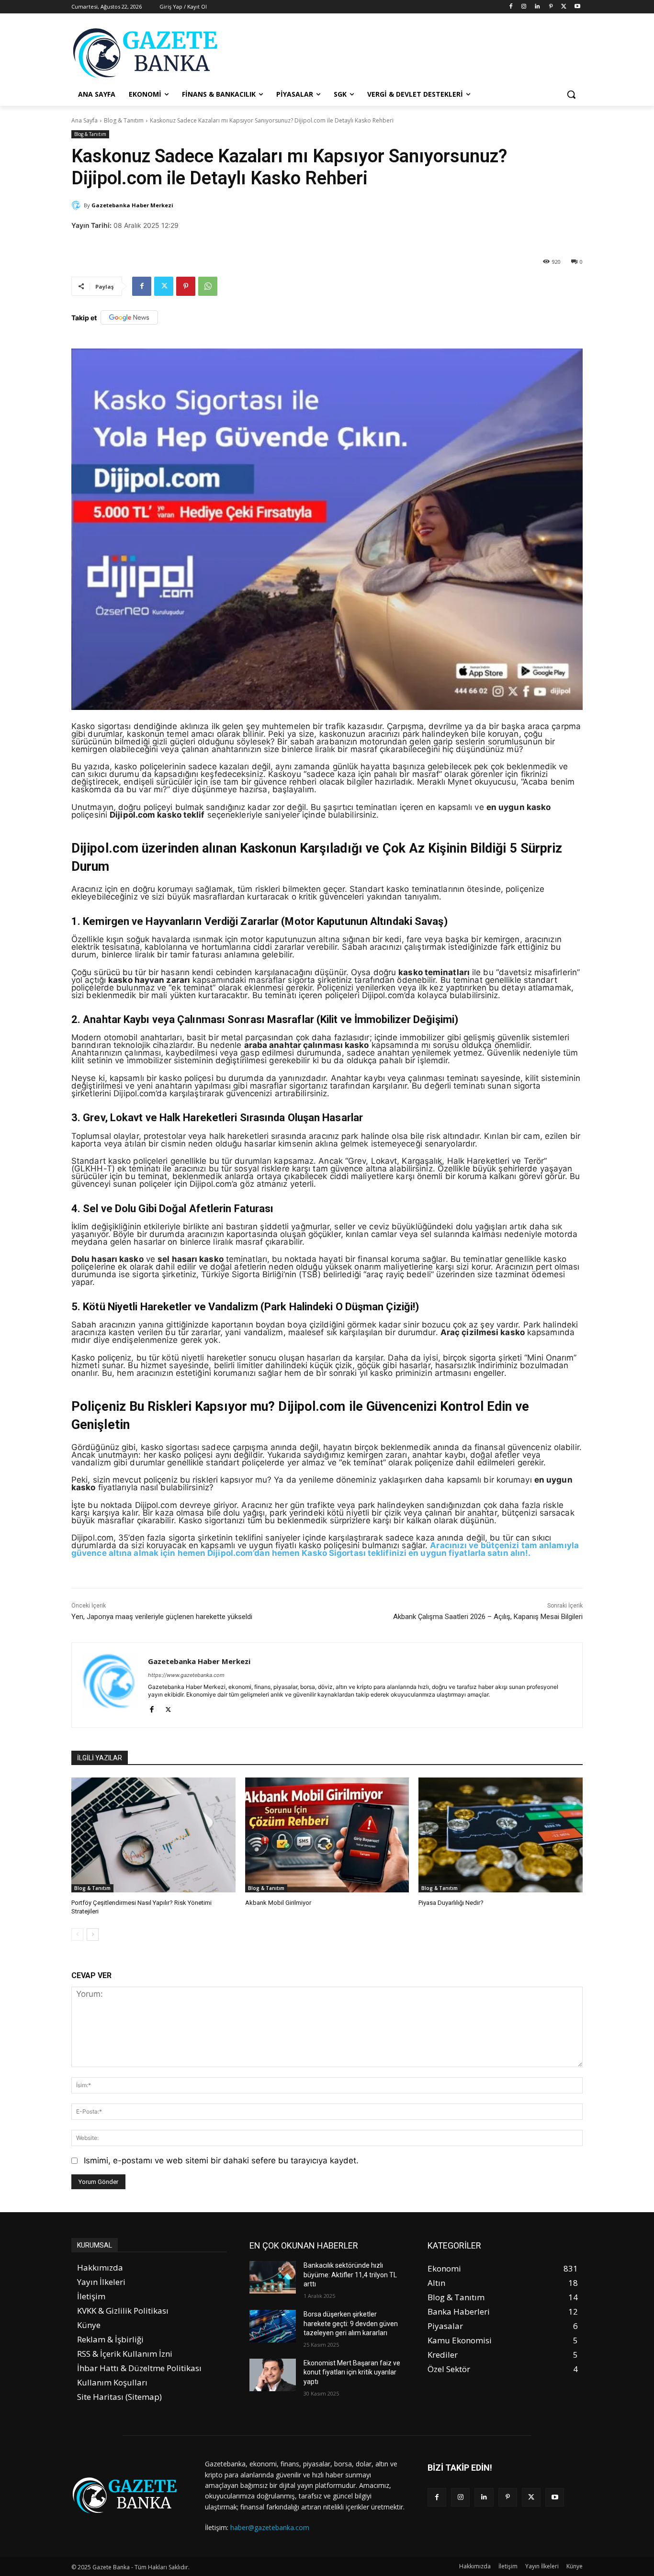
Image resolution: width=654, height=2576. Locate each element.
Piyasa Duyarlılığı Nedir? (451, 1903)
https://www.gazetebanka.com (186, 1675)
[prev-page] (77, 1935)
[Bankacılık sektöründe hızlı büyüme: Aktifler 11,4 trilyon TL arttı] (273, 2277)
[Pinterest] (551, 7)
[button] (571, 94)
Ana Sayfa (85, 120)
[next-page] (93, 1935)
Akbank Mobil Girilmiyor (278, 1903)
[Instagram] (524, 7)
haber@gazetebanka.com (270, 2527)
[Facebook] (511, 7)
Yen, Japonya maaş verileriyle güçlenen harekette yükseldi (162, 1617)
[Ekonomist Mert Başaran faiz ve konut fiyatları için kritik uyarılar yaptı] (273, 2375)
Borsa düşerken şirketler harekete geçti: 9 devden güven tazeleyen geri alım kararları (351, 2323)
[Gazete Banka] (148, 53)
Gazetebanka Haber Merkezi (132, 205)
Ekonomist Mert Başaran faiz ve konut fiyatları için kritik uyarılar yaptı (352, 2372)
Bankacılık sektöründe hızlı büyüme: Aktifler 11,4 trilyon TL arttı (350, 2275)
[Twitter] (564, 7)
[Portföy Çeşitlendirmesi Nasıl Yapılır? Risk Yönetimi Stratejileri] (153, 1835)
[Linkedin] (537, 7)
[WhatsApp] (208, 286)
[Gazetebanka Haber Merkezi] (78, 205)
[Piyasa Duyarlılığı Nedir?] (501, 1835)
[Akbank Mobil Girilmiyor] (327, 1835)
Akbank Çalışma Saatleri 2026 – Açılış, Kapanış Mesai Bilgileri (488, 1617)
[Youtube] (577, 7)
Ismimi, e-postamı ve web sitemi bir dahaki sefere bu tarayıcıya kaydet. (221, 2160)
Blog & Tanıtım (124, 120)
